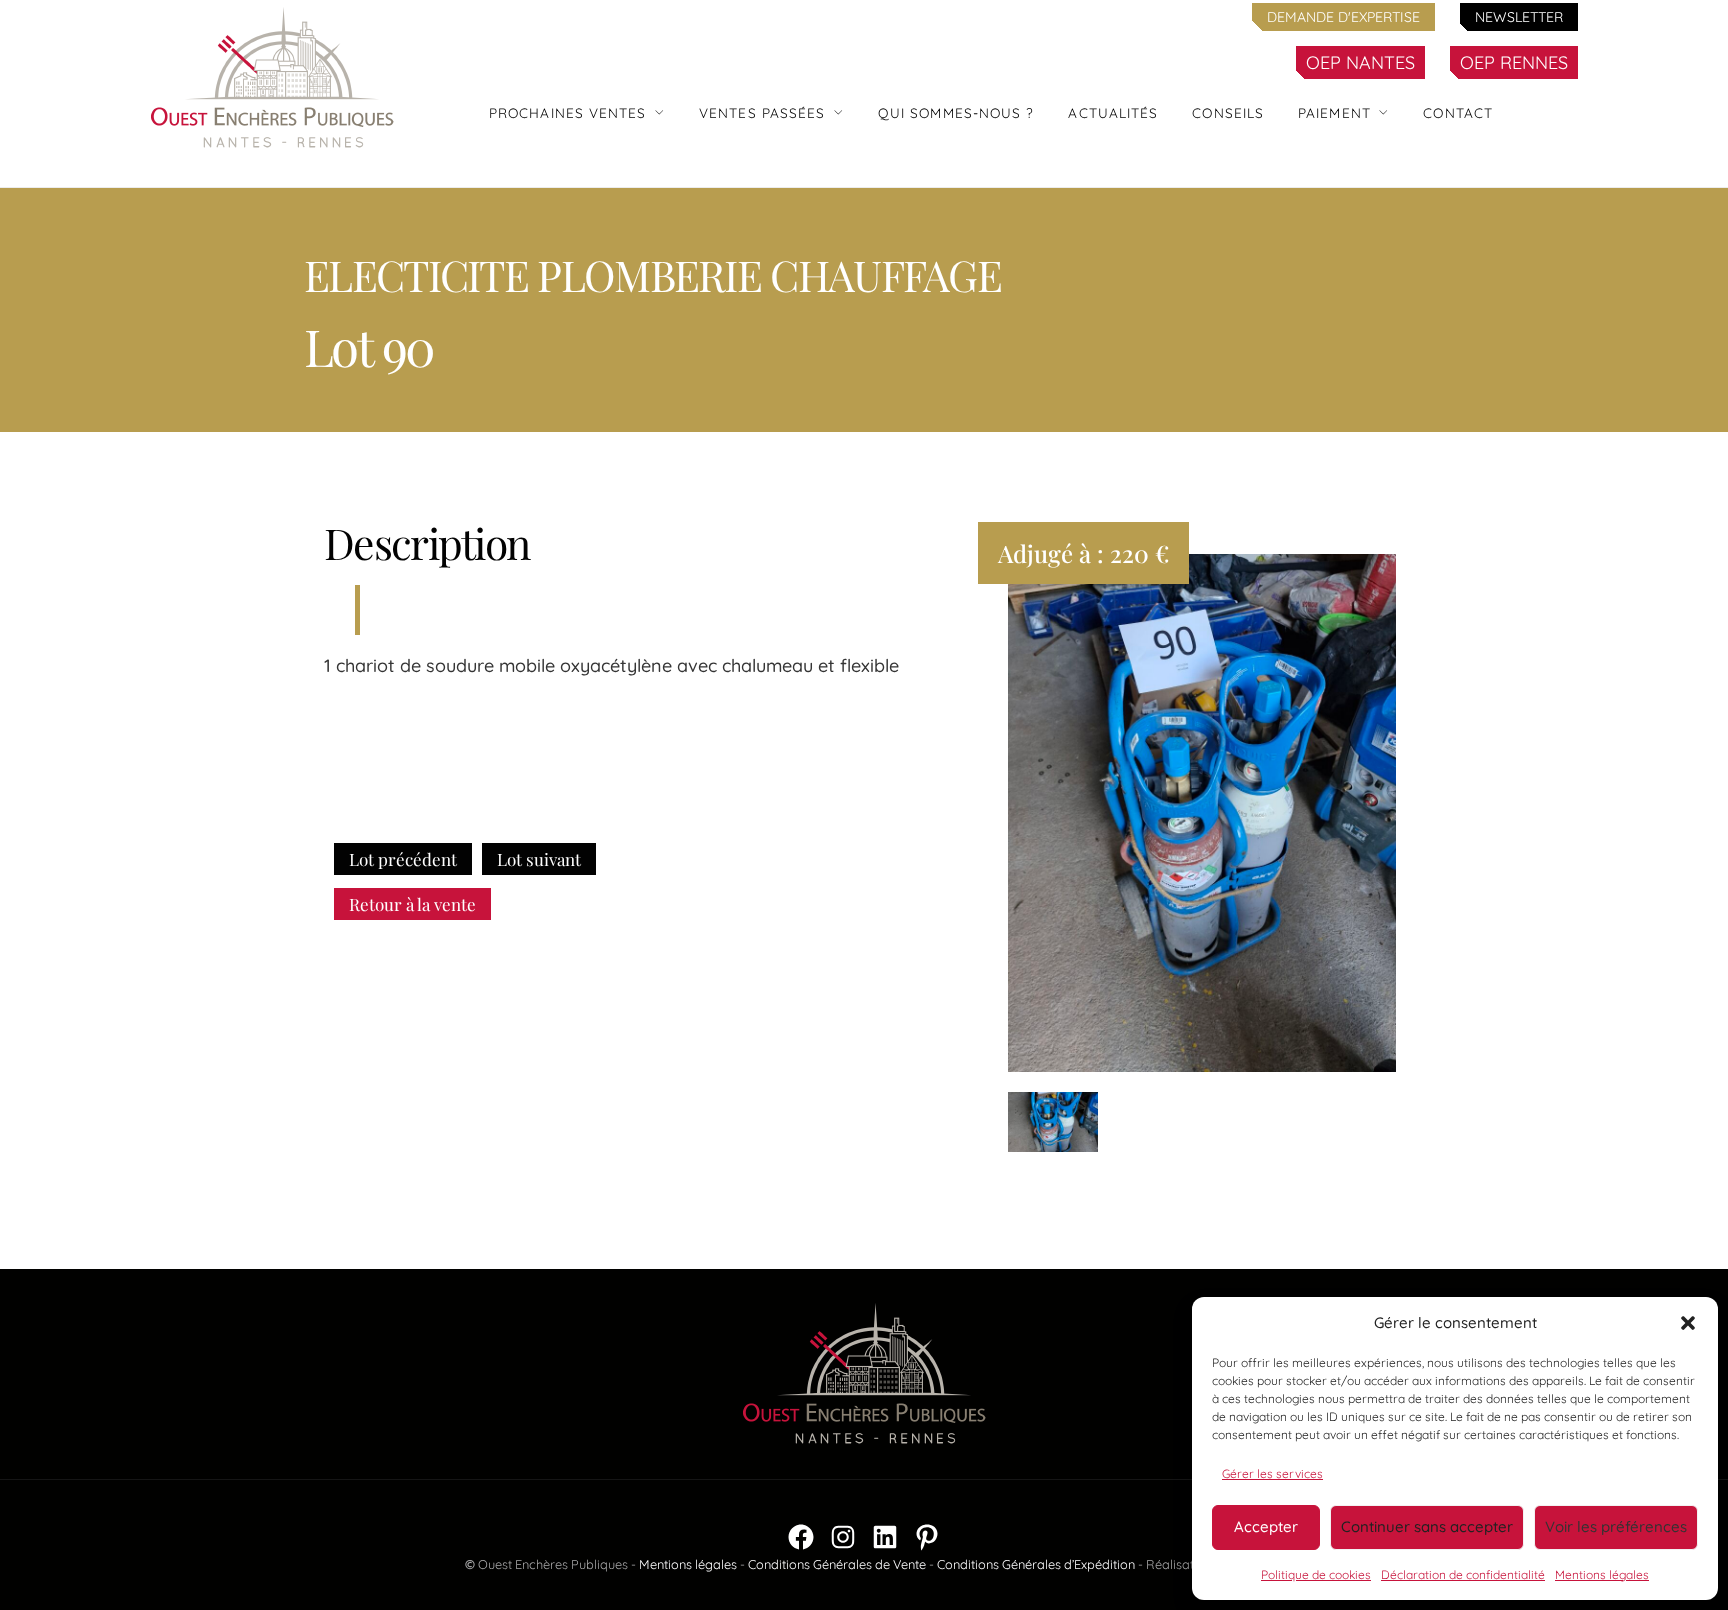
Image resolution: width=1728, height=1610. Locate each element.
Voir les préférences (1616, 1526)
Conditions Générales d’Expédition (1036, 1564)
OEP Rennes (1514, 62)
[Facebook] (801, 1537)
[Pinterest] (927, 1537)
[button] (1688, 1323)
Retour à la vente (412, 904)
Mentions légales (1602, 1574)
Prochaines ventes (568, 112)
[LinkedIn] (885, 1537)
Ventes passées (762, 112)
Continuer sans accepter (1427, 1526)
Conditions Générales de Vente (837, 1564)
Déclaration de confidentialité (1463, 1574)
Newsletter (1519, 17)
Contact (1458, 112)
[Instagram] (843, 1537)
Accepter (1266, 1526)
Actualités (1113, 112)
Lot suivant (539, 859)
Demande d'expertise (1343, 17)
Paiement (1334, 112)
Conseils (1228, 112)
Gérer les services (1272, 1473)
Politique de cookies (1316, 1574)
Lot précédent (403, 859)
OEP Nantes (1360, 62)
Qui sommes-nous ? (956, 112)
